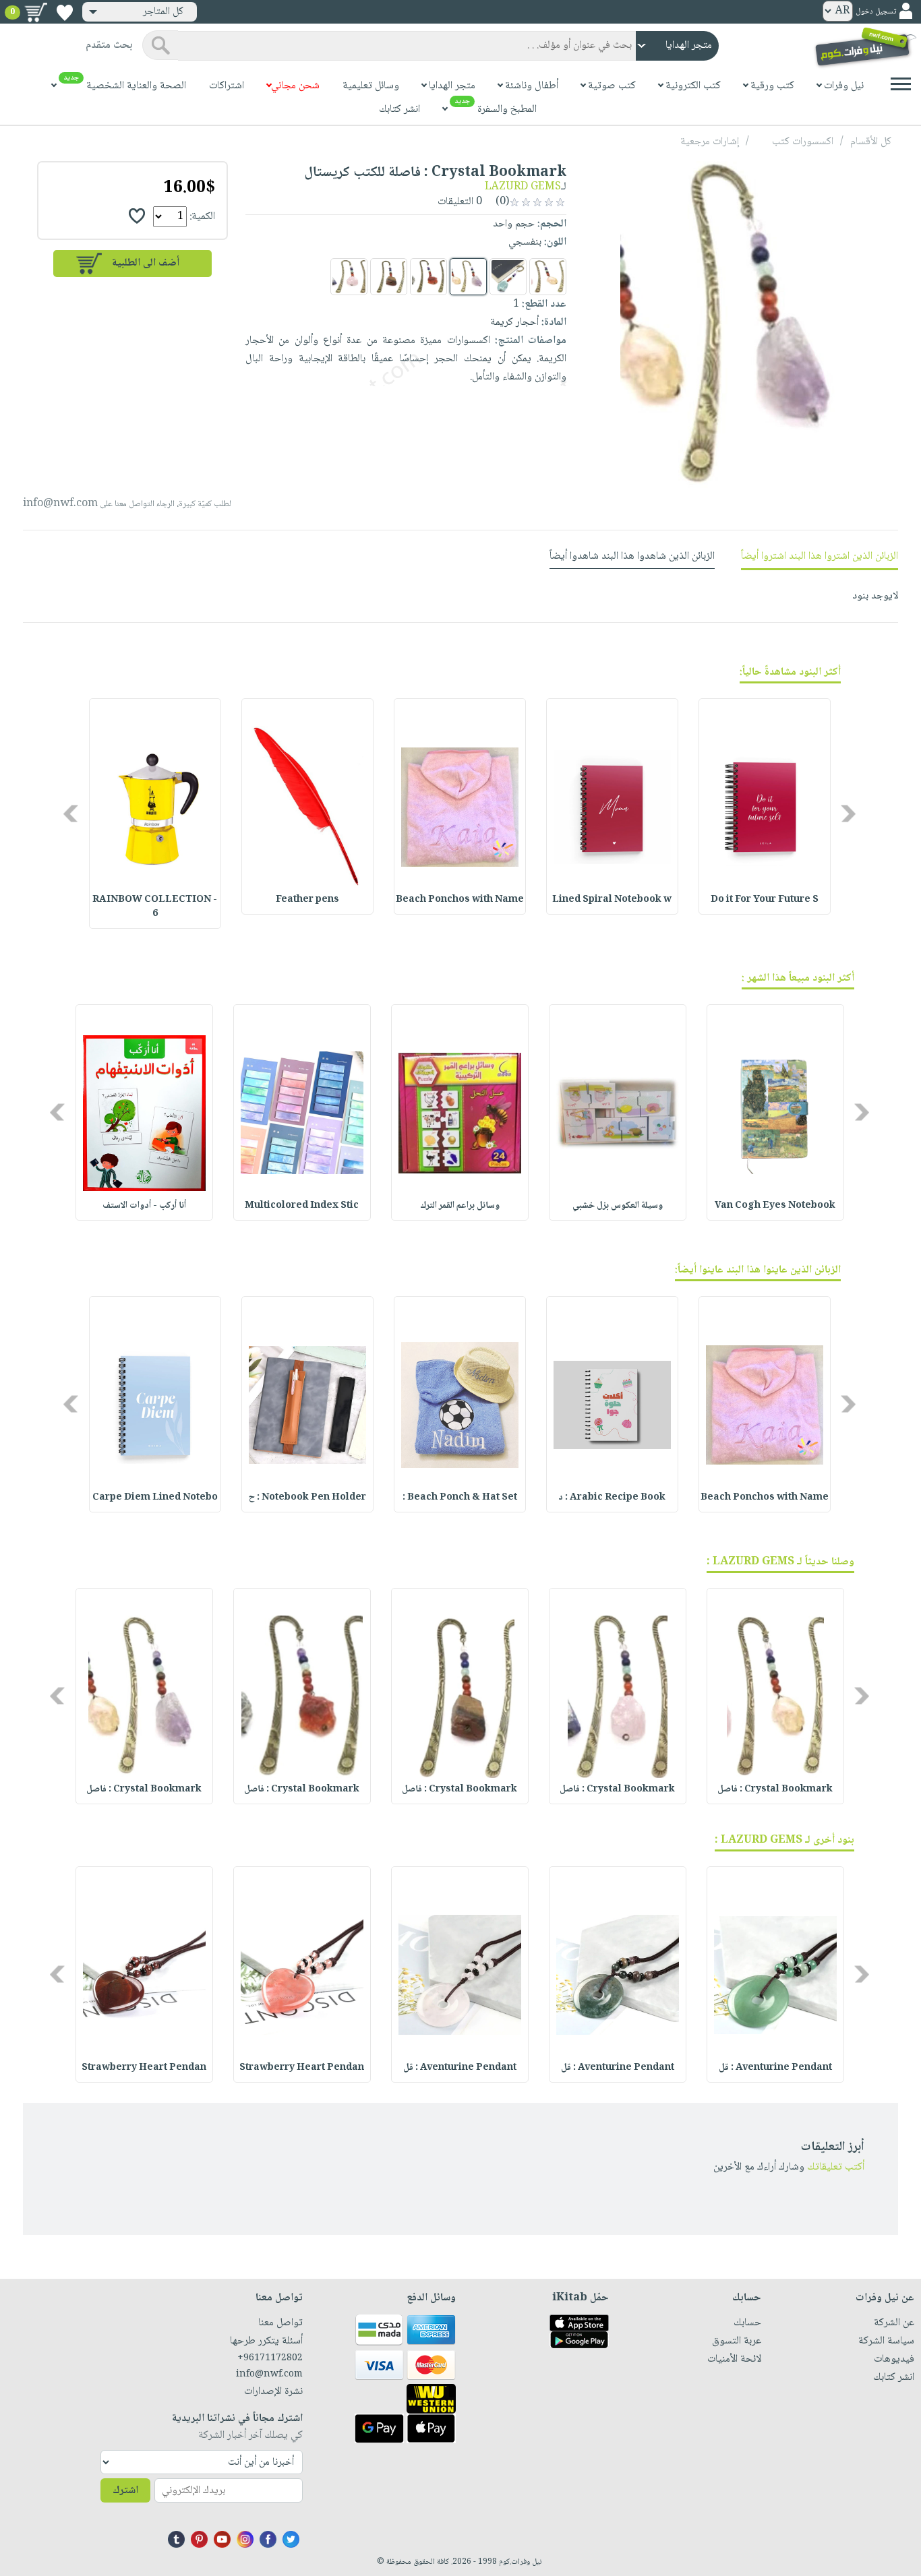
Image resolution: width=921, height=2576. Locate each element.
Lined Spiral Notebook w (612, 900)
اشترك (125, 2491)
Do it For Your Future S (765, 900)
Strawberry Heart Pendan (302, 2068)
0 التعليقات (461, 202)
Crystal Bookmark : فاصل (775, 1789)
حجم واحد (514, 224)
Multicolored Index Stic (302, 1206)
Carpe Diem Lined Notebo (155, 1498)
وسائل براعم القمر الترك (460, 1206)
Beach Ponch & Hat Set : (460, 1498)
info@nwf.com (60, 504)
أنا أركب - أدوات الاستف (144, 1206)
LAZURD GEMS (523, 187)
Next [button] (72, 813)
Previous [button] (849, 813)
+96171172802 (270, 2358)
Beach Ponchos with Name (460, 900)
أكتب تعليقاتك (836, 2167)
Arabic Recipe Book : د (612, 1498)
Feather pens (307, 900)
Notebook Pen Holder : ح (307, 1498)
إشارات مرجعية (710, 142)
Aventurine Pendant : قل (775, 2068)
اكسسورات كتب (803, 142)
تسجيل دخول (876, 12)
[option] (765, 806)
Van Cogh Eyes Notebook (775, 1206)
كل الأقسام (871, 142)
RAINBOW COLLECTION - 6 (155, 907)
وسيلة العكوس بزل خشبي (618, 1206)
